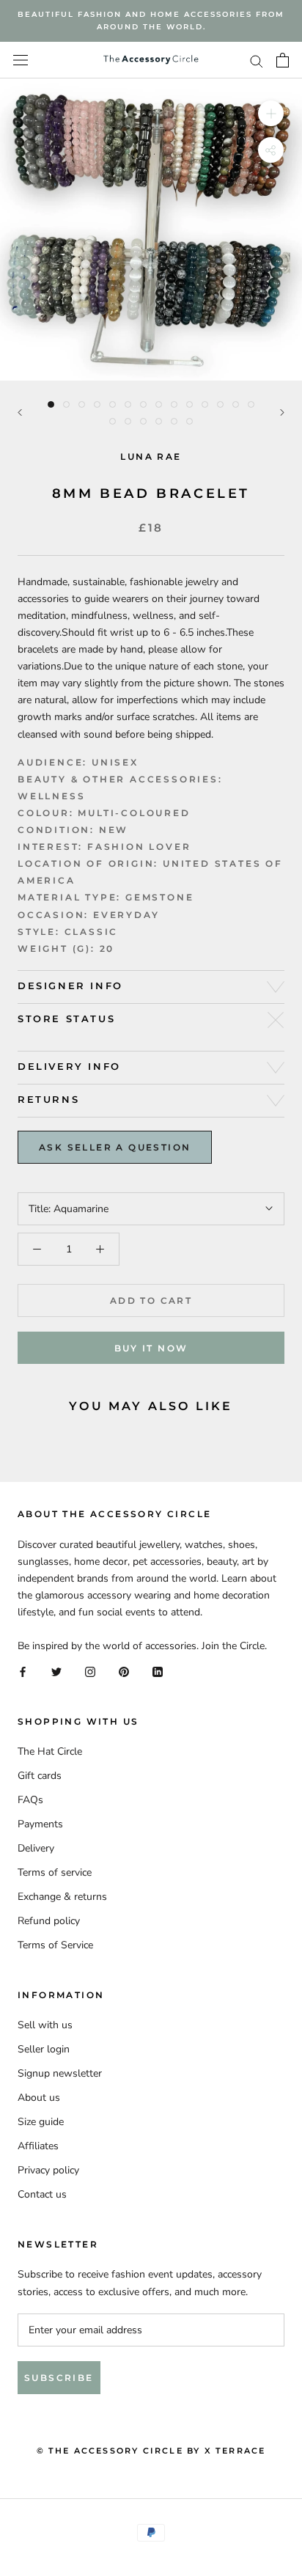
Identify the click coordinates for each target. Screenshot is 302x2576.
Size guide (41, 2122)
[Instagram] (90, 1671)
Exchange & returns (62, 1897)
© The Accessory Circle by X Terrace (151, 2451)
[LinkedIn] (158, 1671)
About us (39, 2098)
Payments (40, 1824)
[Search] (257, 60)
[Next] (282, 412)
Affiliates (38, 2146)
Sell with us (45, 2025)
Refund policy (49, 1921)
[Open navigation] (21, 60)
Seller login (44, 2049)
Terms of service (55, 1872)
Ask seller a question (115, 1147)
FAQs (30, 1800)
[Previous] (20, 412)
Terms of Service (55, 1945)
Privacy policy (48, 2170)
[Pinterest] (124, 1671)
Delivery (36, 1848)
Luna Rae (151, 456)
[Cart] (283, 60)
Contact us (42, 2194)
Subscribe (59, 2378)
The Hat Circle (50, 1751)
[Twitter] (56, 1671)
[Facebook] (23, 1671)
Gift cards (40, 1776)
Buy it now (151, 1348)
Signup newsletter (60, 2073)
